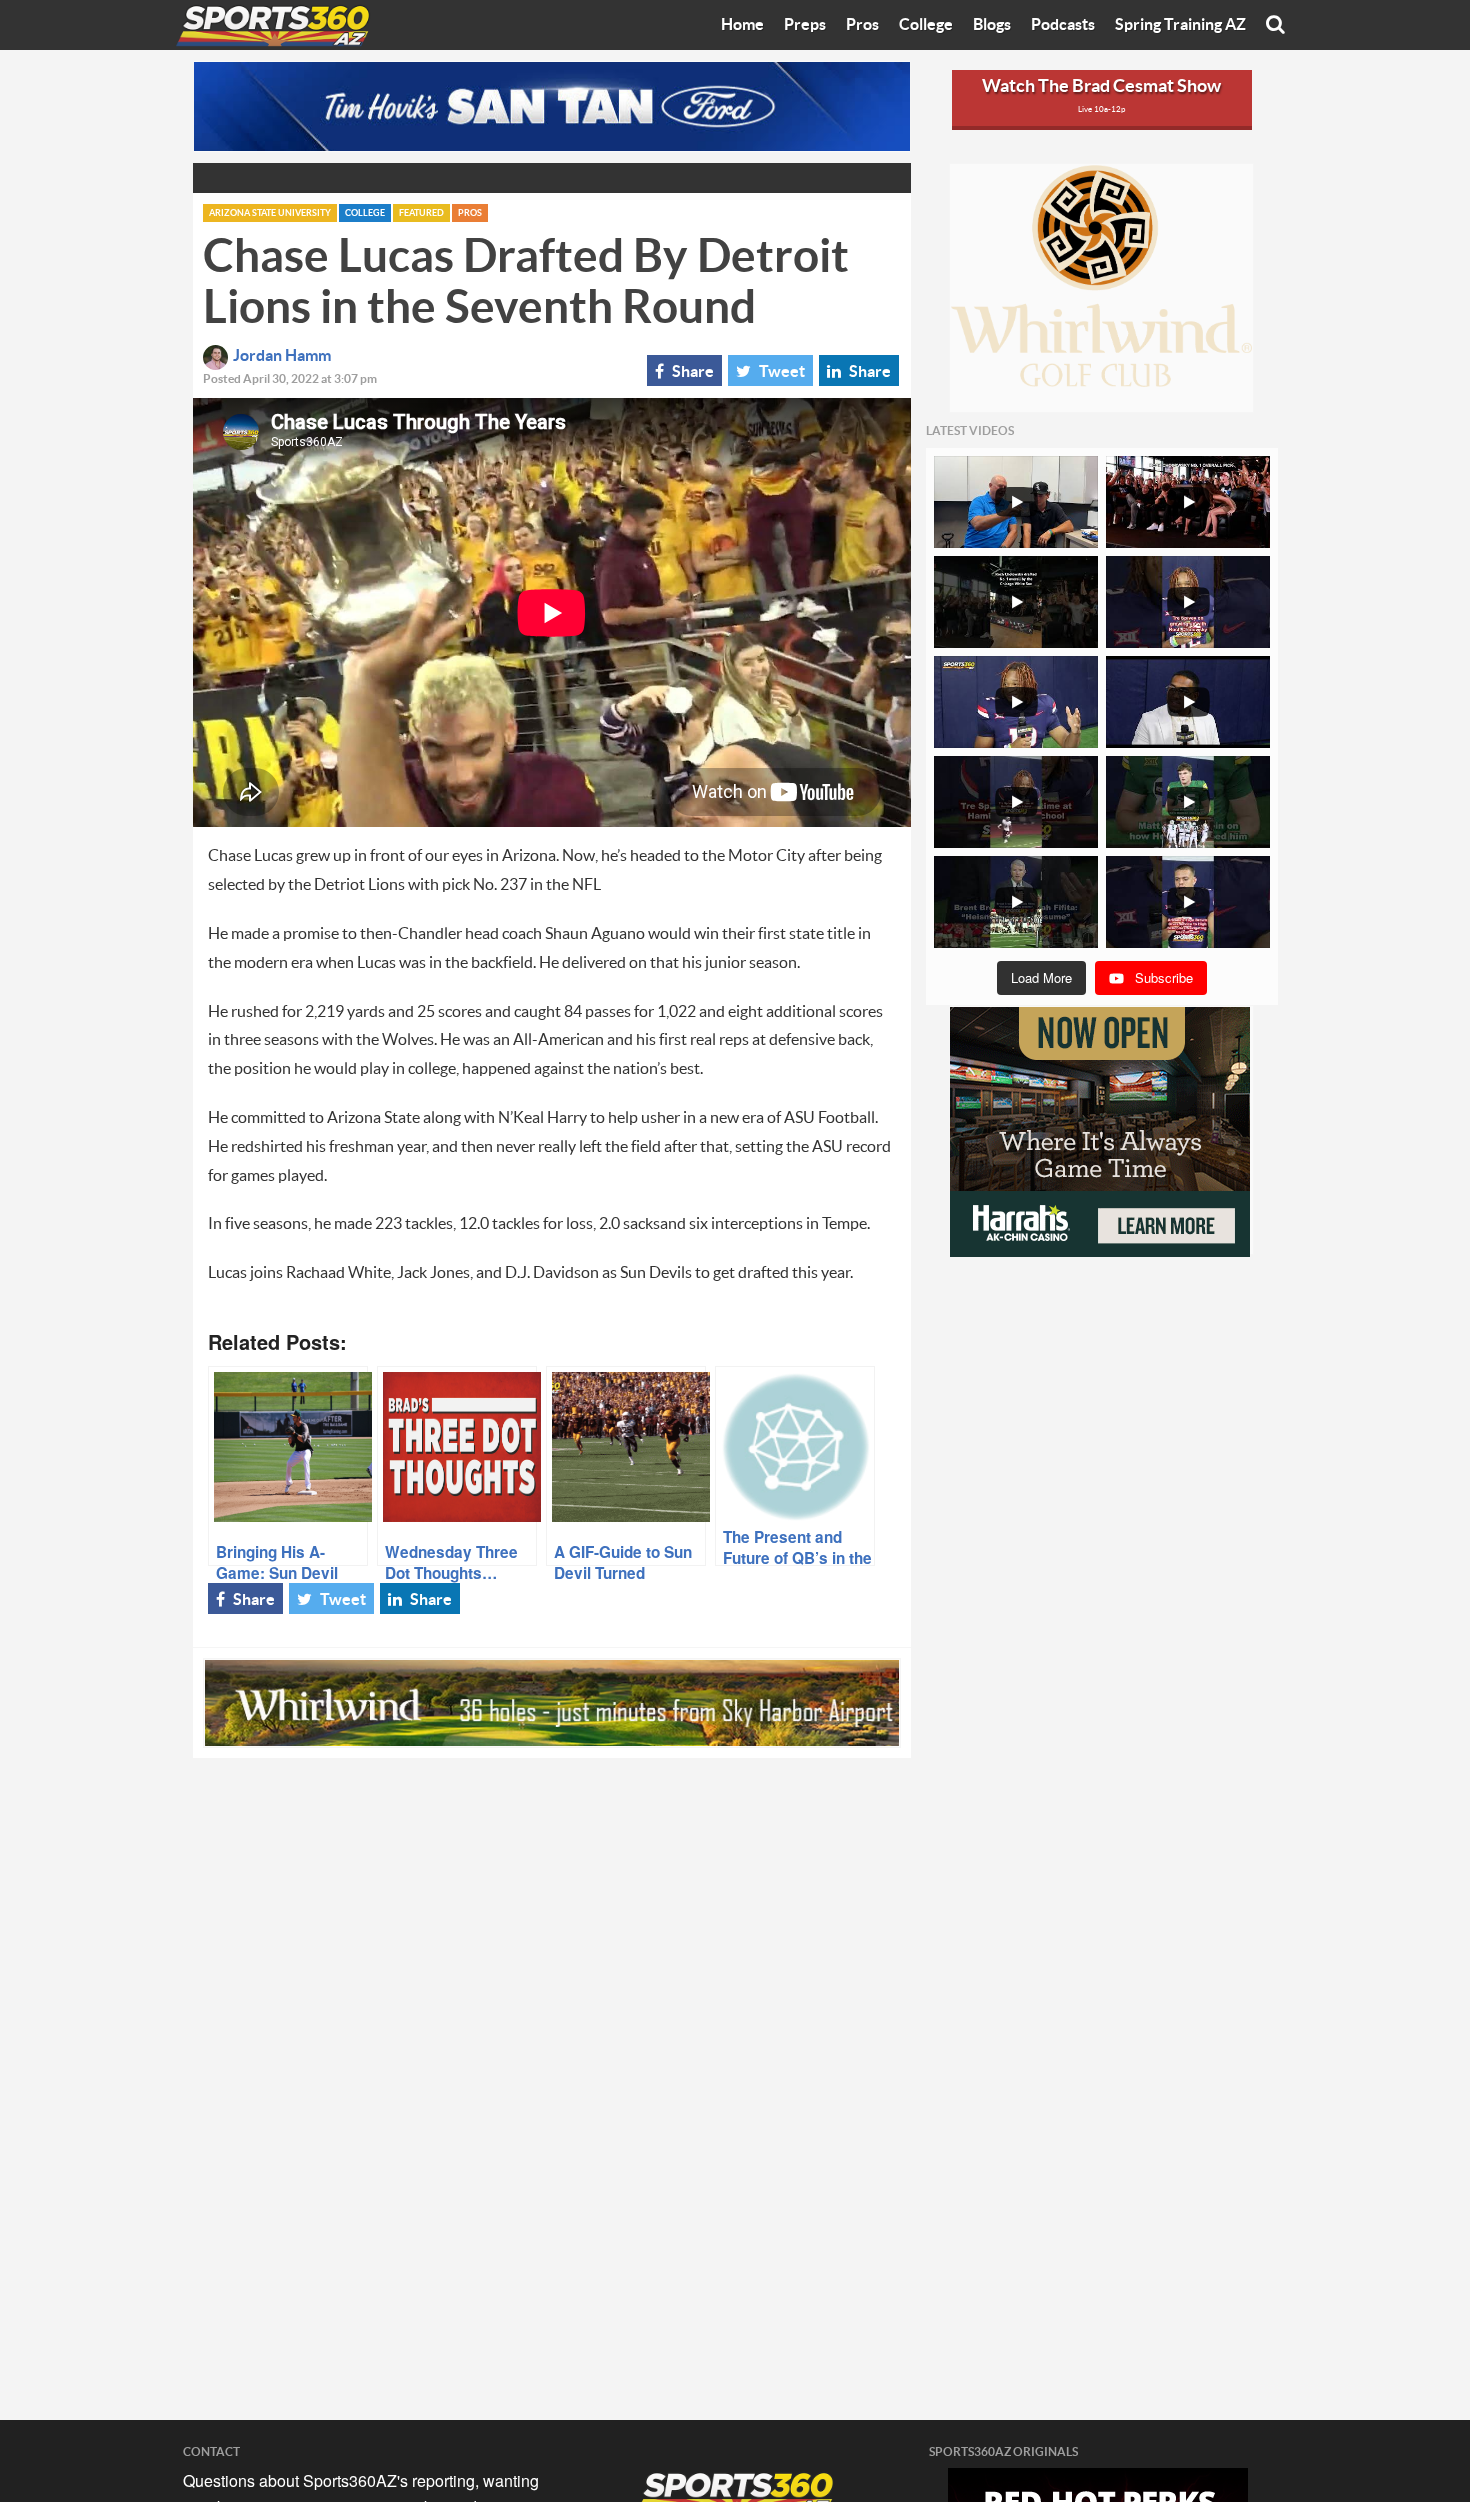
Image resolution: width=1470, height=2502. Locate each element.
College (926, 25)
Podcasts (1063, 25)
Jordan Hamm (282, 356)
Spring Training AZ (1180, 25)
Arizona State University (270, 213)
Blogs (992, 25)
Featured (421, 213)
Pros (862, 25)
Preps (805, 25)
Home (742, 25)
